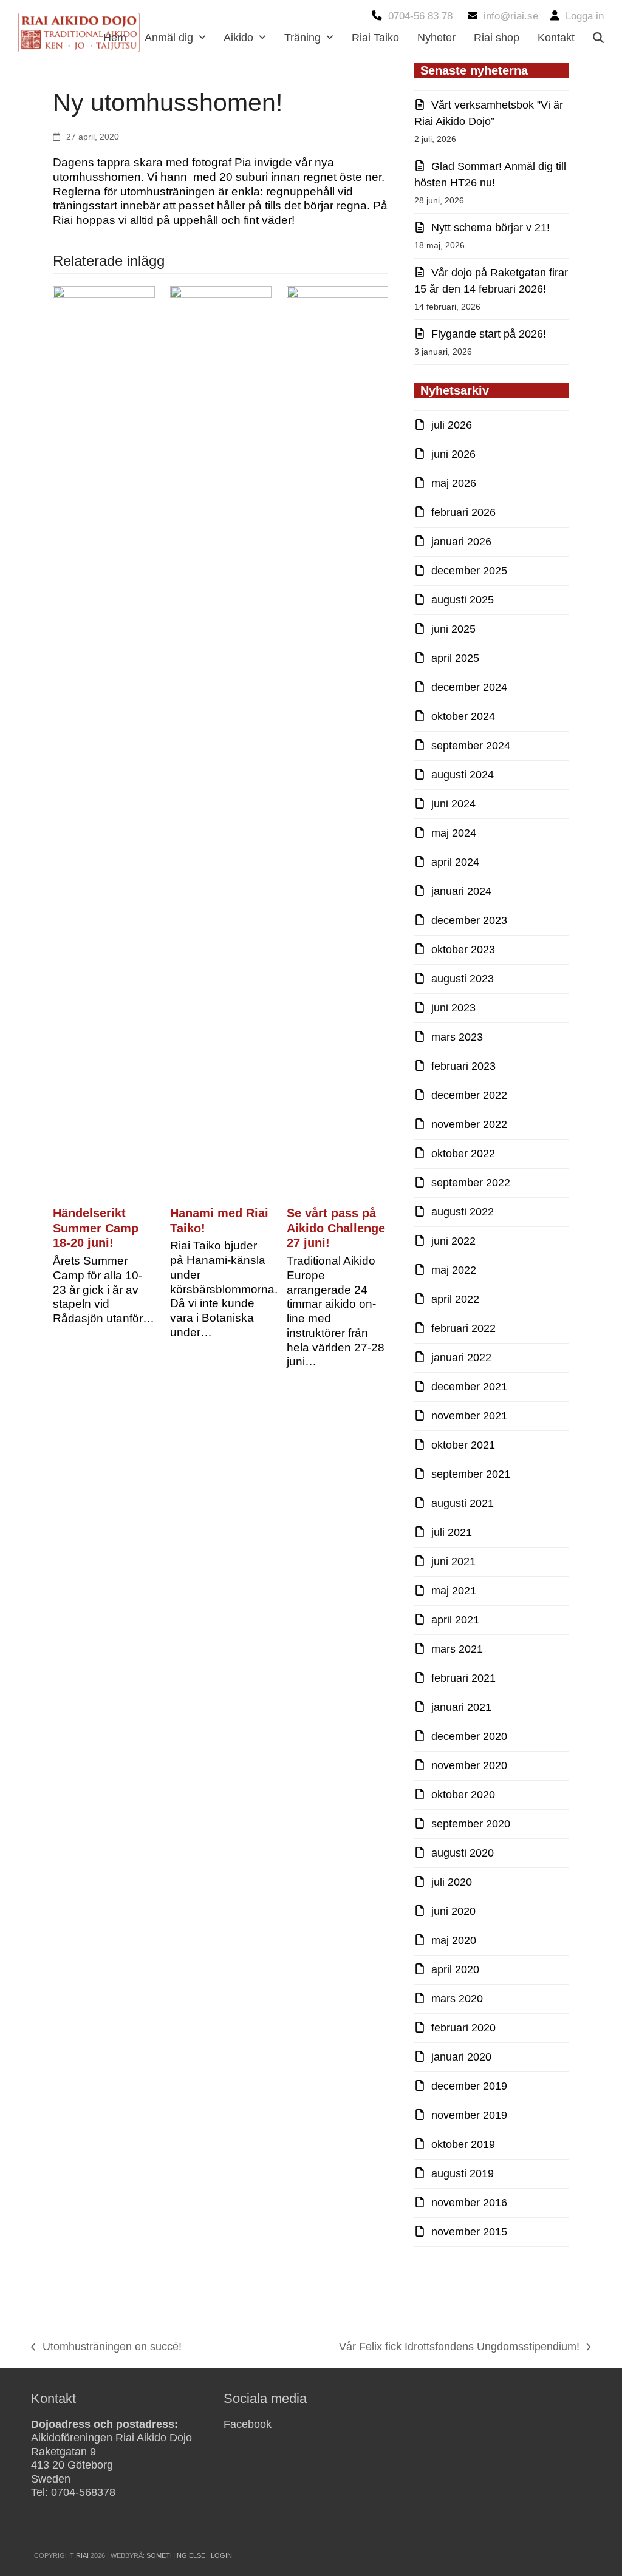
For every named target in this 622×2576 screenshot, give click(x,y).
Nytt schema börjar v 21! (490, 228)
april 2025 (455, 658)
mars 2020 (457, 1999)
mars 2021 (457, 1649)
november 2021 (469, 1416)
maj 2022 (454, 1270)
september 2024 (471, 746)
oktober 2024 (463, 716)
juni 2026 (453, 454)
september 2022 (471, 1183)
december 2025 (469, 571)
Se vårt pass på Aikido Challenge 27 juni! (336, 1228)
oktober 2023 (463, 950)
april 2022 (455, 1299)
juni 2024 (453, 804)
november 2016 (469, 2203)
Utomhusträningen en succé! (106, 2348)
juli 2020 (452, 1882)
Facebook (248, 2424)
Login (221, 2555)
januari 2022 (461, 1358)
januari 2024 (461, 891)
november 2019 (469, 2115)
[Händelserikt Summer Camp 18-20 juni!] (104, 741)
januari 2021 (461, 1707)
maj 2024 (454, 833)
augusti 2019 (463, 2173)
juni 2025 (453, 629)
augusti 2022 (463, 1212)
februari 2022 (463, 1328)
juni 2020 (453, 1911)
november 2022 (469, 1124)
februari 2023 (463, 1066)
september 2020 (471, 1824)
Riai (82, 2555)
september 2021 (471, 1474)
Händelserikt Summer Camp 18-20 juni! (96, 1228)
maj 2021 (454, 1591)
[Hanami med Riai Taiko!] (221, 741)
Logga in (585, 16)
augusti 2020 (463, 1853)
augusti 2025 (463, 600)
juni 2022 (453, 1241)
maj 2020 (454, 1940)
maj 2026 (454, 483)
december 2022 (469, 1095)
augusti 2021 (463, 1503)
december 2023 (469, 920)
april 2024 (455, 862)
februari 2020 (463, 2028)
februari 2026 (463, 512)
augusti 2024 (463, 775)
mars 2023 (457, 1037)
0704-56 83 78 (420, 16)
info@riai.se (511, 16)
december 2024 (469, 687)
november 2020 (469, 1765)
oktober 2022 (463, 1154)
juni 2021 (453, 1562)
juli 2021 (452, 1532)
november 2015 (469, 2232)
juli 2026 (452, 425)
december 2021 (469, 1387)
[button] (598, 38)
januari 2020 (461, 2057)
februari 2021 (463, 1678)
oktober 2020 (463, 1795)
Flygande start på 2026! (489, 334)
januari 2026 (461, 542)
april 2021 (455, 1620)
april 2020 (455, 1969)
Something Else (176, 2555)
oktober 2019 (463, 2144)
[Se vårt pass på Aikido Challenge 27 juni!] (337, 741)
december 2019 (469, 2086)
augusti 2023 (463, 979)
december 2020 (469, 1736)
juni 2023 (453, 1008)
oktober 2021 (463, 1445)
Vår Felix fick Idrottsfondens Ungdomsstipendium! (459, 2348)
